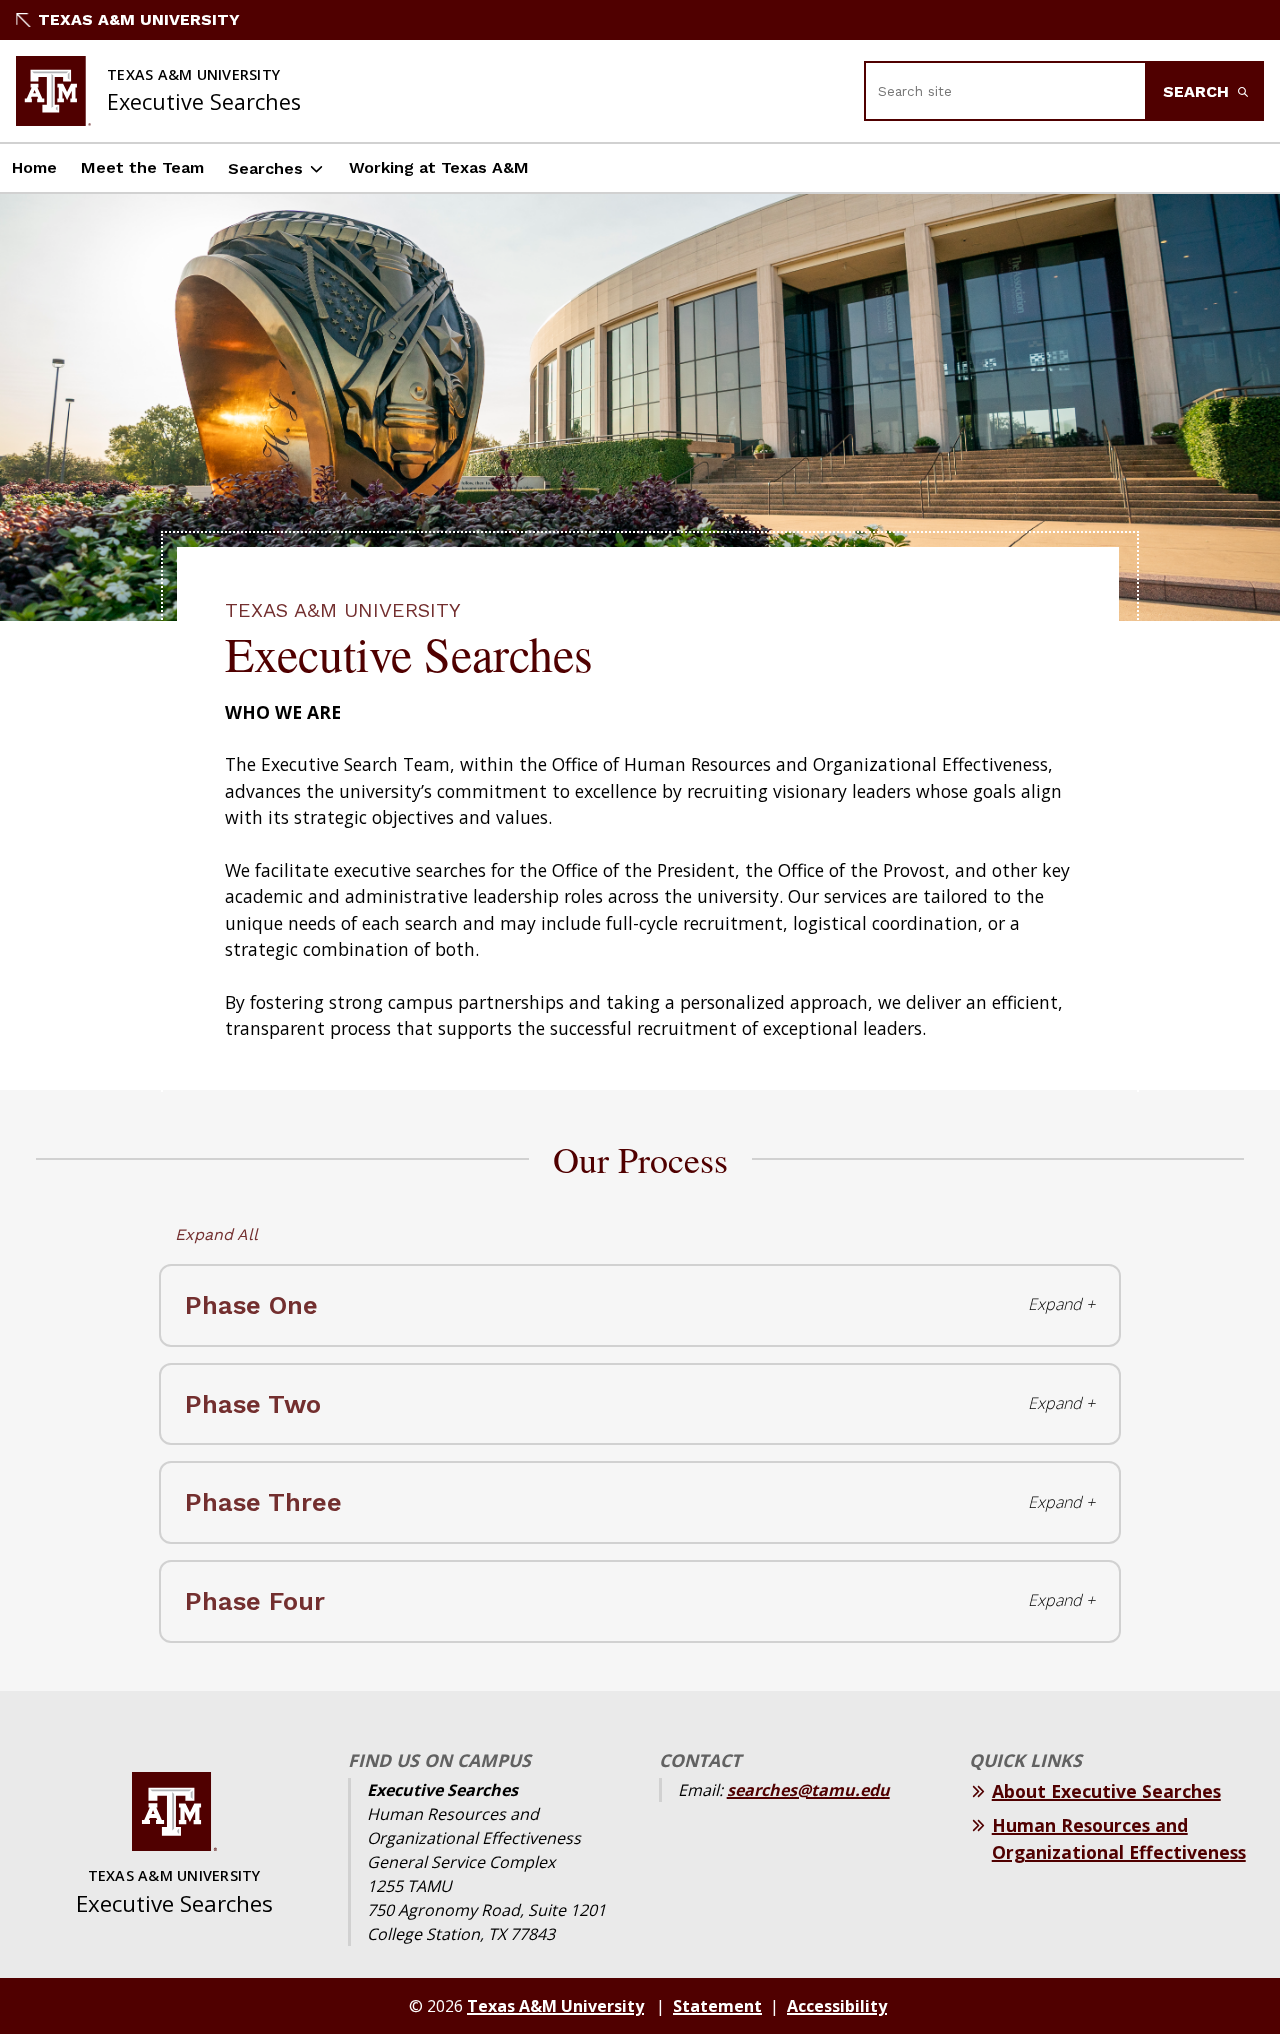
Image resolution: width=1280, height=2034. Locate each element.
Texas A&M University (139, 19)
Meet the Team (142, 167)
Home (34, 167)
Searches (265, 168)
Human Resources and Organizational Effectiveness (1119, 1838)
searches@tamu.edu (808, 1790)
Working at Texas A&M (439, 167)
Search (1198, 91)
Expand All (216, 1234)
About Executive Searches (1106, 1791)
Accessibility (837, 2006)
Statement (717, 2006)
